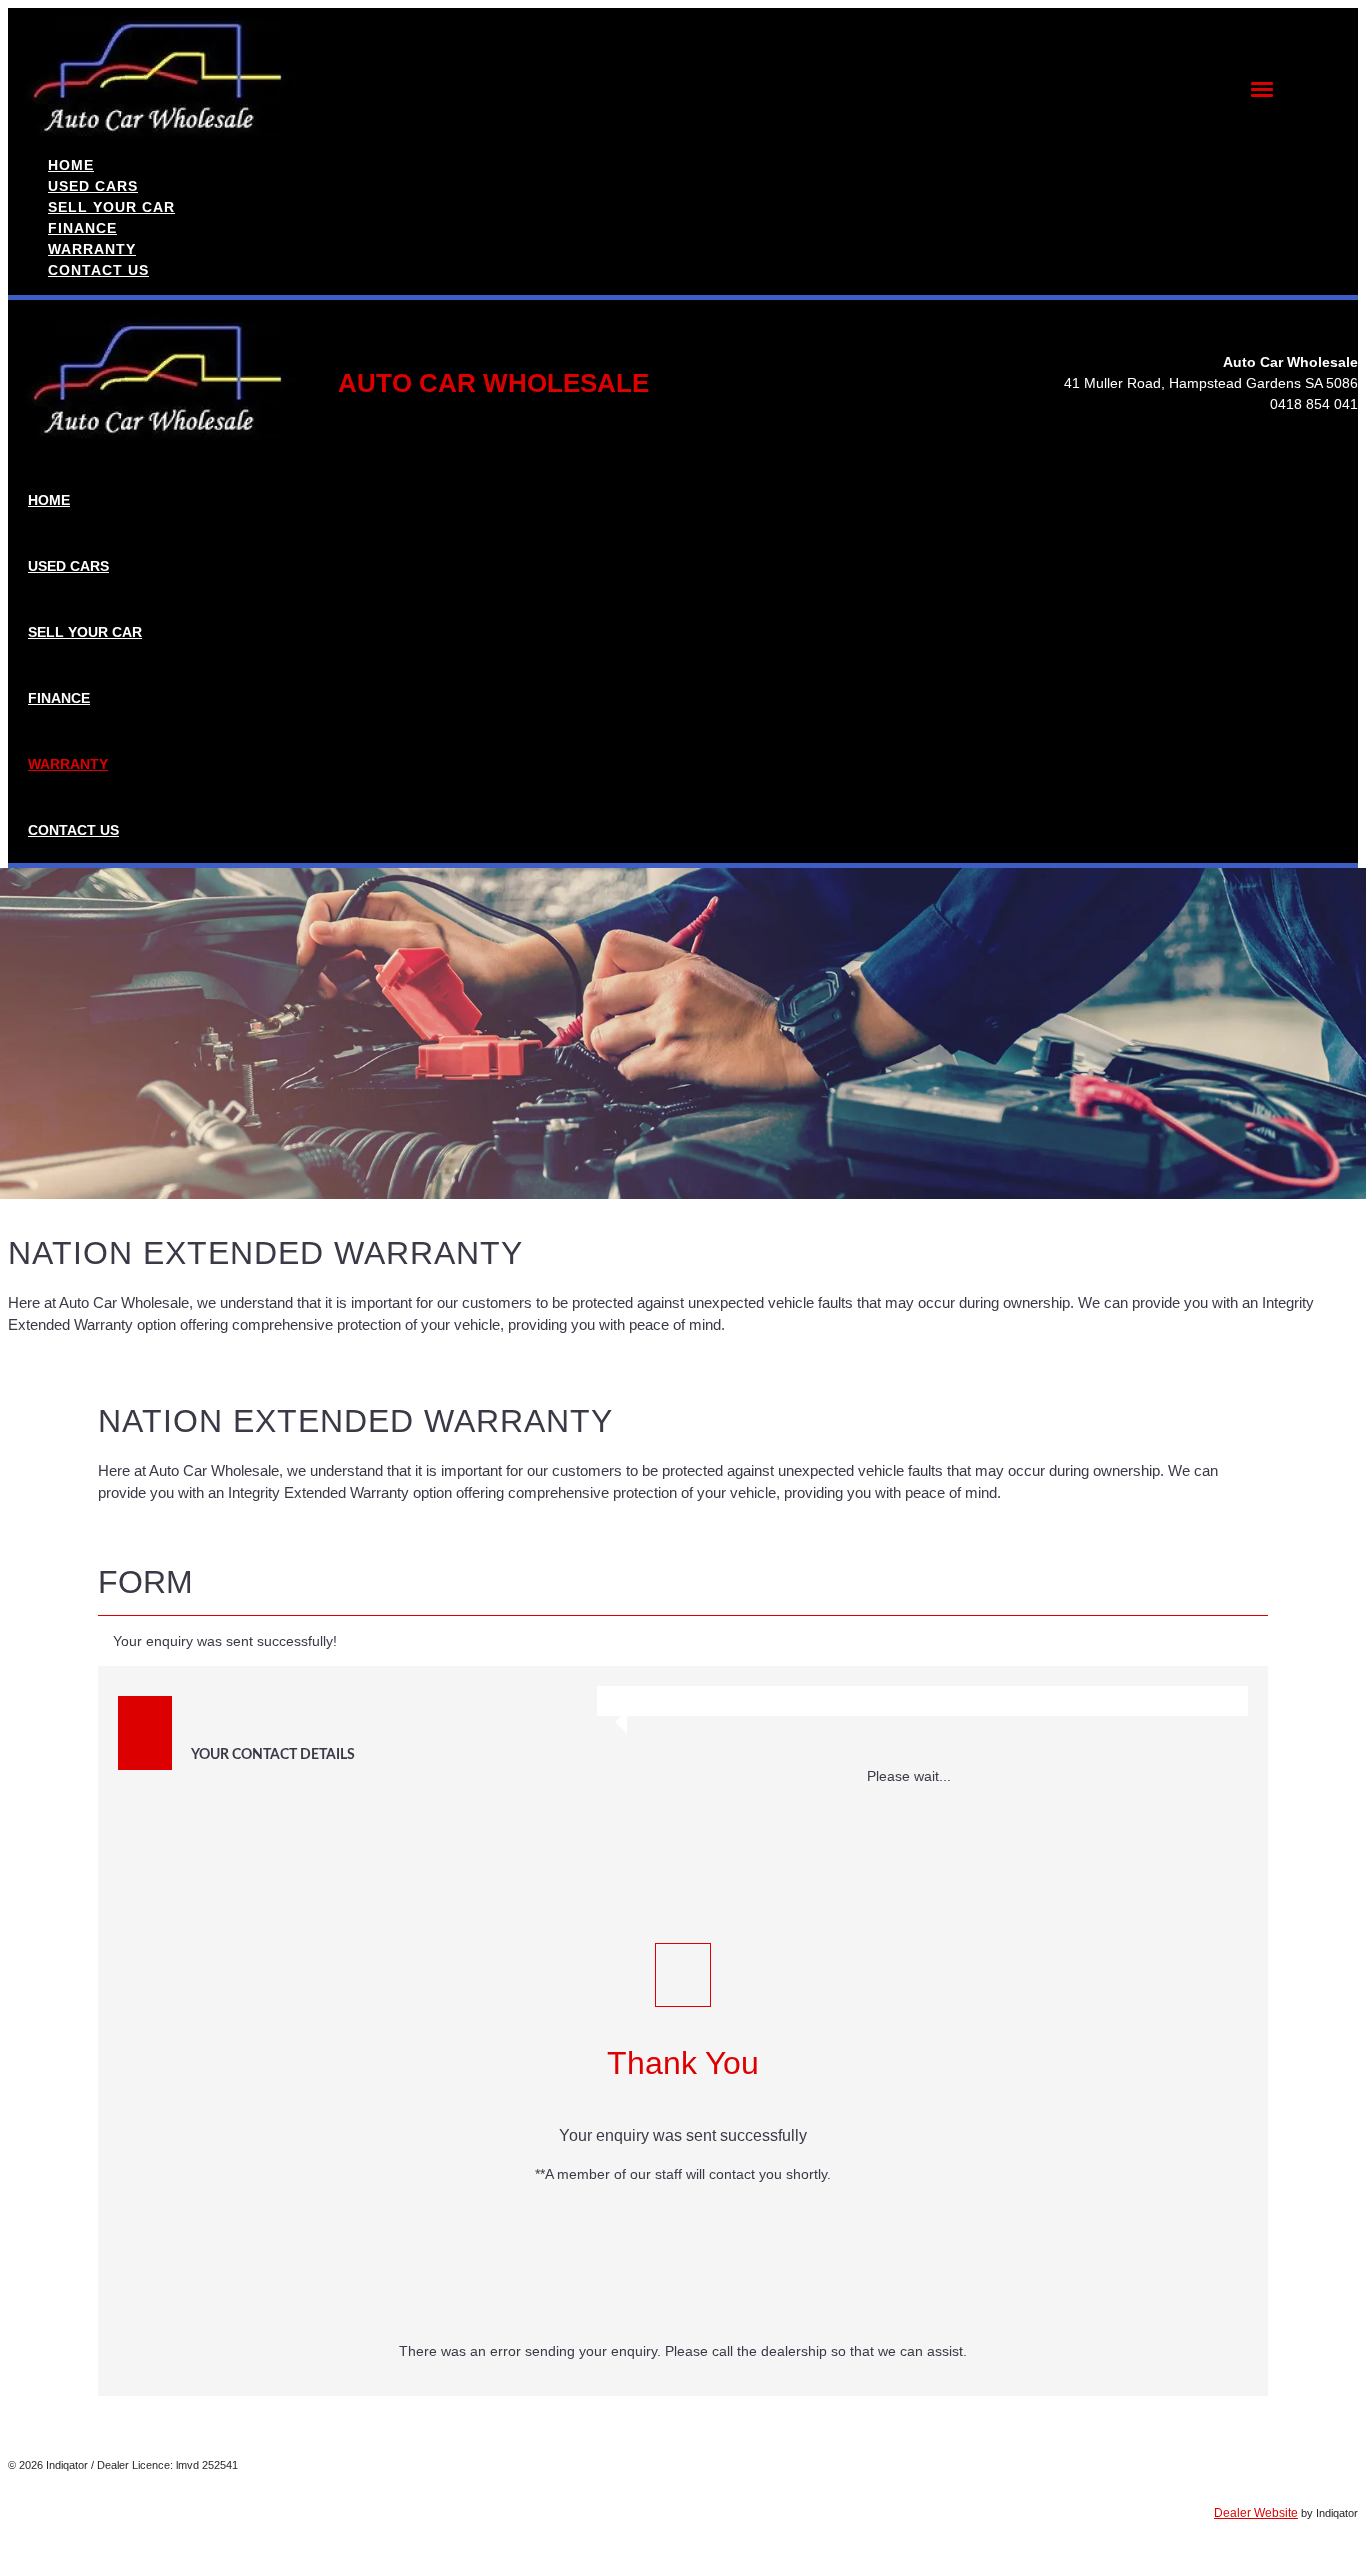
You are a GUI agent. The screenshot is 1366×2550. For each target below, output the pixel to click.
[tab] (683, 1590)
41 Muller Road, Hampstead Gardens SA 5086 (1211, 383)
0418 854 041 (1314, 404)
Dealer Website (1256, 2513)
